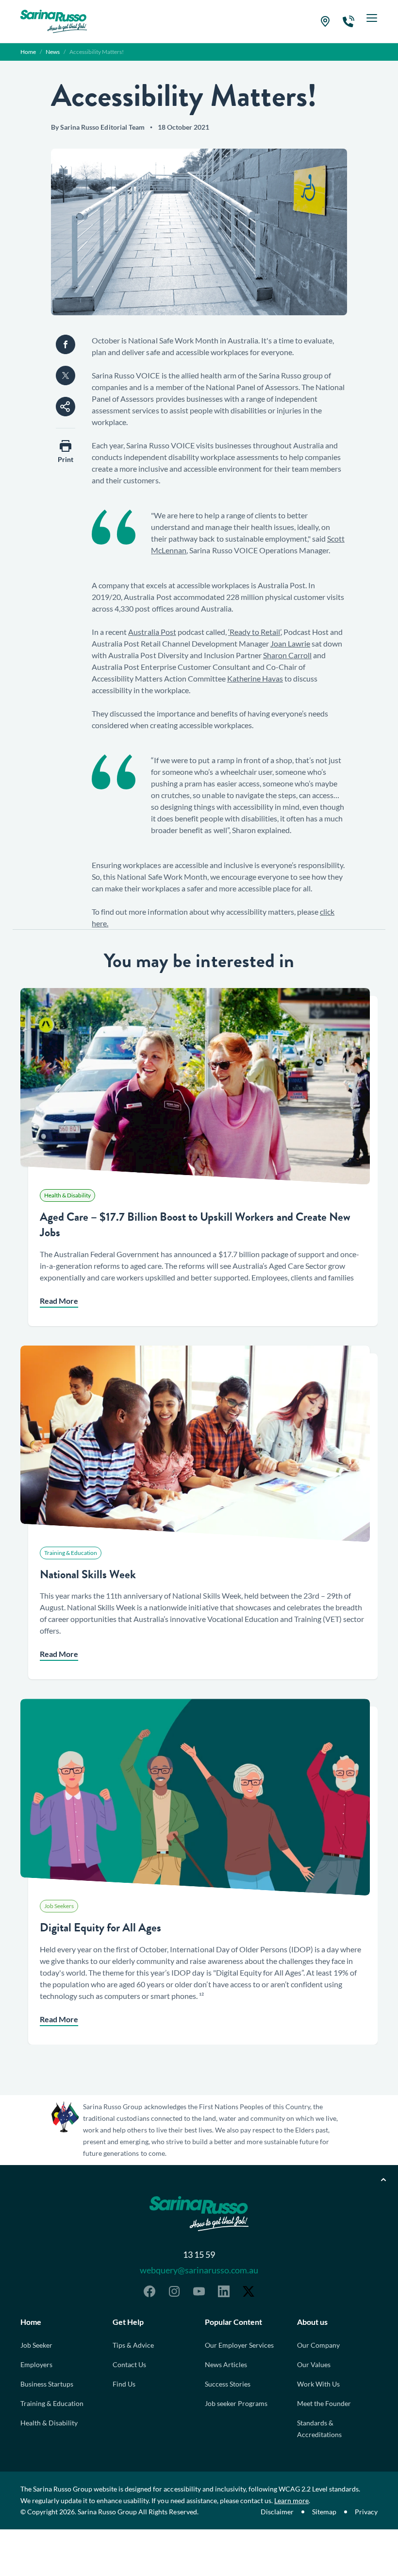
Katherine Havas (255, 678)
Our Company (318, 2345)
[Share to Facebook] (66, 344)
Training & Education (52, 2403)
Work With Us (318, 2384)
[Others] (66, 407)
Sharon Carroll (287, 655)
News (53, 52)
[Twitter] (249, 2291)
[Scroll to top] (383, 2180)
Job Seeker (36, 2345)
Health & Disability (49, 2423)
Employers (36, 2364)
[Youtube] (199, 2291)
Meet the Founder (324, 2403)
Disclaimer (277, 2512)
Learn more (291, 2500)
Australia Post (152, 632)
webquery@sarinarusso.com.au (199, 2270)
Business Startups (47, 2384)
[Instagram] (174, 2291)
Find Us (124, 2384)
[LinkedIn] (224, 2291)
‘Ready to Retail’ (254, 632)
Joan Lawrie (290, 643)
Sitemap (324, 2512)
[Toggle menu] (372, 21)
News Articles (226, 2364)
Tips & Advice (133, 2345)
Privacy (366, 2512)
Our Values (314, 2364)
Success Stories (228, 2384)
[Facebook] (149, 2291)
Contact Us (129, 2364)
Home (28, 52)
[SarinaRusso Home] (54, 21)
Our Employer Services (239, 2345)
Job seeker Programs (236, 2403)
